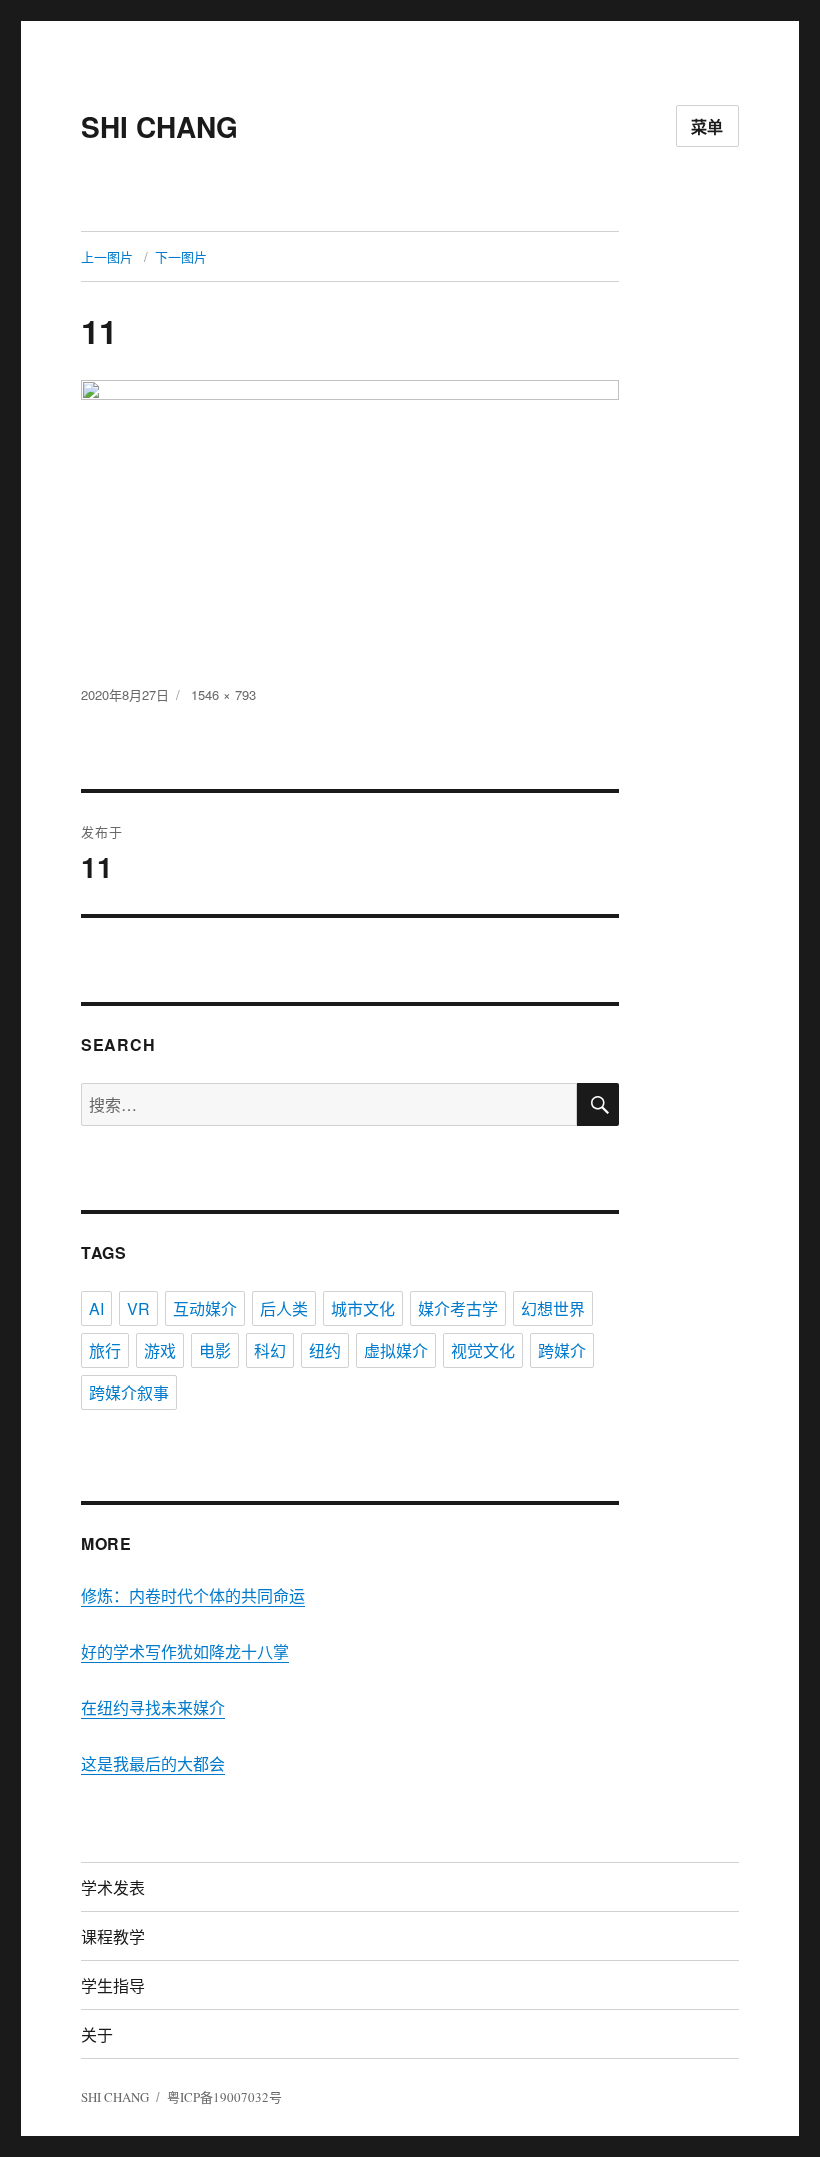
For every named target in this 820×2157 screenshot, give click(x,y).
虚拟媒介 (396, 1350)
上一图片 (107, 256)
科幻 (270, 1350)
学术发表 (113, 1887)
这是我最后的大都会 (153, 1763)
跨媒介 (562, 1350)
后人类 (284, 1308)
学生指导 (113, 1985)
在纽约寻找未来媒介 (153, 1707)
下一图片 (181, 256)
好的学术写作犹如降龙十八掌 (185, 1651)
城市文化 (363, 1308)
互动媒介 (205, 1308)
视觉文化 (483, 1350)
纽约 (325, 1350)
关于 (97, 2034)
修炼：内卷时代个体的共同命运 (193, 1595)
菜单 (708, 126)
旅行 (105, 1350)
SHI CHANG (159, 126)
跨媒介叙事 (129, 1392)
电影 (215, 1350)
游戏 (160, 1350)
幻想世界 (553, 1308)
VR (138, 1308)
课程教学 (113, 1936)
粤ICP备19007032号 (224, 2097)
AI (96, 1308)
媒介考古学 (458, 1308)
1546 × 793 (223, 694)
